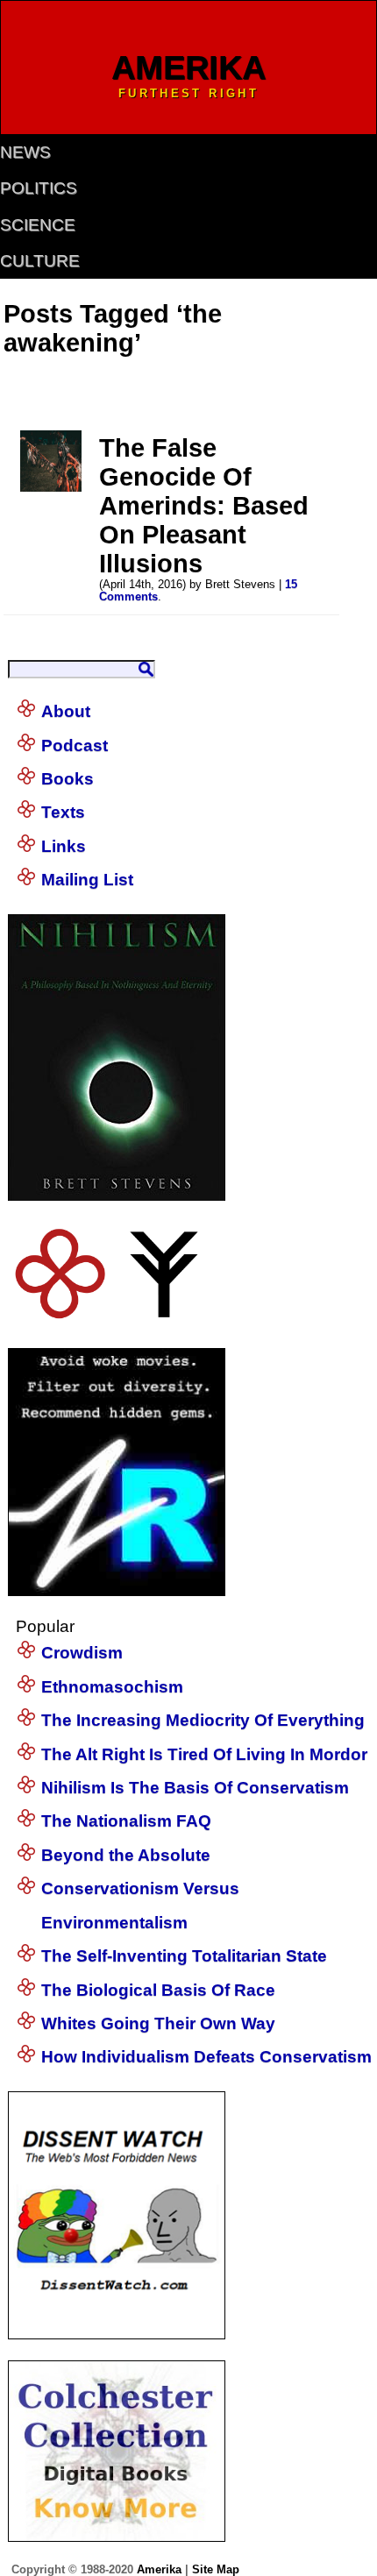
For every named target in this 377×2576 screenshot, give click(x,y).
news (25, 152)
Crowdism (82, 1653)
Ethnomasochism (112, 1687)
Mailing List (87, 880)
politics (39, 188)
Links (64, 846)
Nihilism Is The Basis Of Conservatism (195, 1788)
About (66, 711)
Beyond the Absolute (126, 1855)
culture (40, 261)
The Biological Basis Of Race (158, 1990)
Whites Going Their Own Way (158, 2023)
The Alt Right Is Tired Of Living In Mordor (204, 1754)
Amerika (159, 2569)
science (38, 225)
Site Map (216, 2569)
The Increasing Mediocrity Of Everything (203, 1720)
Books (68, 779)
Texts (63, 812)
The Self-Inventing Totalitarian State (184, 1956)
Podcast (75, 745)
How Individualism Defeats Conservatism (206, 2057)
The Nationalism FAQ (126, 1821)
